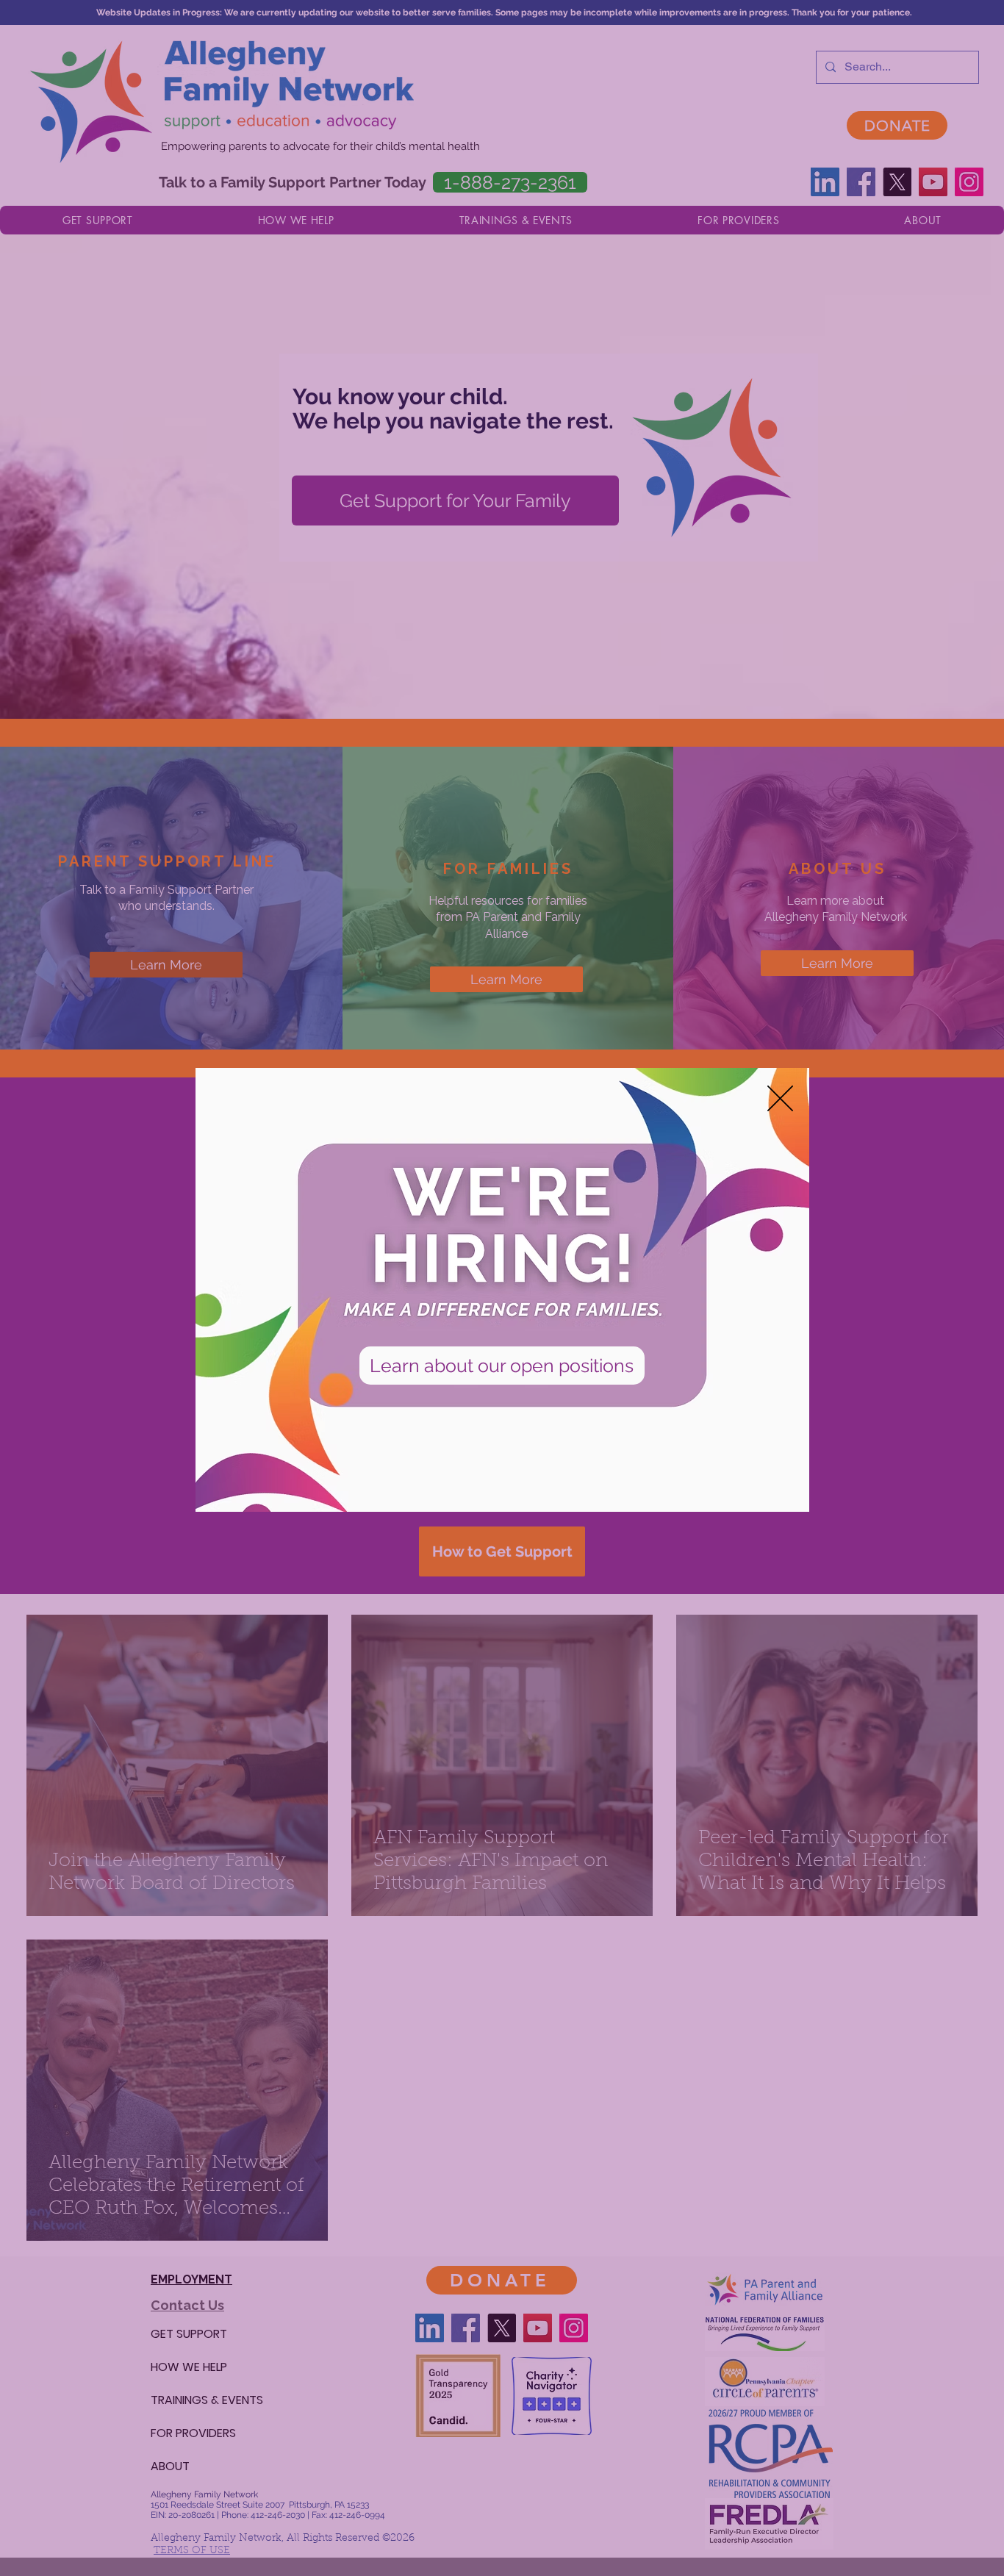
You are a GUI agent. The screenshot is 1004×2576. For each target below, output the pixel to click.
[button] (780, 1098)
